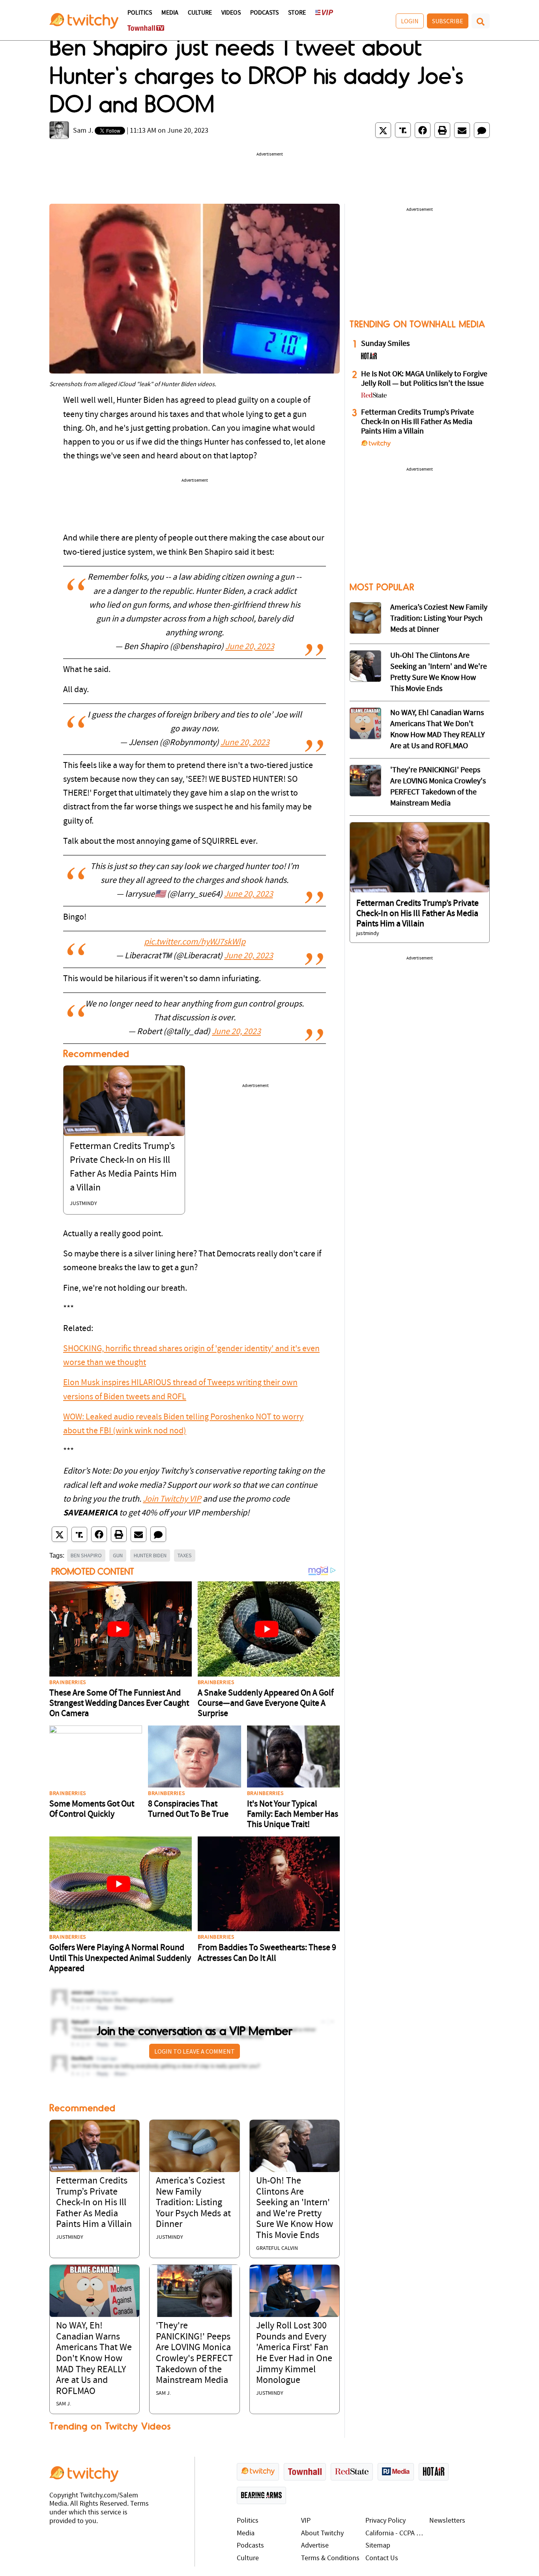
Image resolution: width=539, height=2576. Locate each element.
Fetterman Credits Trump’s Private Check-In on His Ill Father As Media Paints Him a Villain (94, 2203)
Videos (231, 13)
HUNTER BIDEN (150, 1555)
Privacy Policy (386, 2521)
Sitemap (378, 2546)
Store (297, 13)
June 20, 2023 (250, 647)
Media (170, 13)
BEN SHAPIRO (86, 1555)
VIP (306, 2521)
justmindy (83, 1204)
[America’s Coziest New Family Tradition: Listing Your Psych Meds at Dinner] (194, 2146)
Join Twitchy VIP (172, 1499)
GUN (118, 1555)
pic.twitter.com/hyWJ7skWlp (195, 942)
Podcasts (264, 13)
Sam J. (83, 131)
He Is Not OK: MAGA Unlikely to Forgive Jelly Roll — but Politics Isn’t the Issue (424, 379)
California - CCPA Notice (396, 2534)
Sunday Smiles (385, 344)
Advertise (315, 2546)
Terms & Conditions (330, 2558)
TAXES (185, 1555)
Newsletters (447, 2521)
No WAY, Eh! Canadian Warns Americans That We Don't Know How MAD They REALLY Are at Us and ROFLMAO (94, 2359)
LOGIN (410, 21)
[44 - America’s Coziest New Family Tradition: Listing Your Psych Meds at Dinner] (365, 618)
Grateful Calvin (277, 2248)
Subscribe (448, 21)
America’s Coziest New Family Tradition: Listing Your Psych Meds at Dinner (193, 2203)
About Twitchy (322, 2534)
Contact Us (382, 2558)
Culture (200, 13)
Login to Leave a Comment (195, 2051)
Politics (140, 13)
